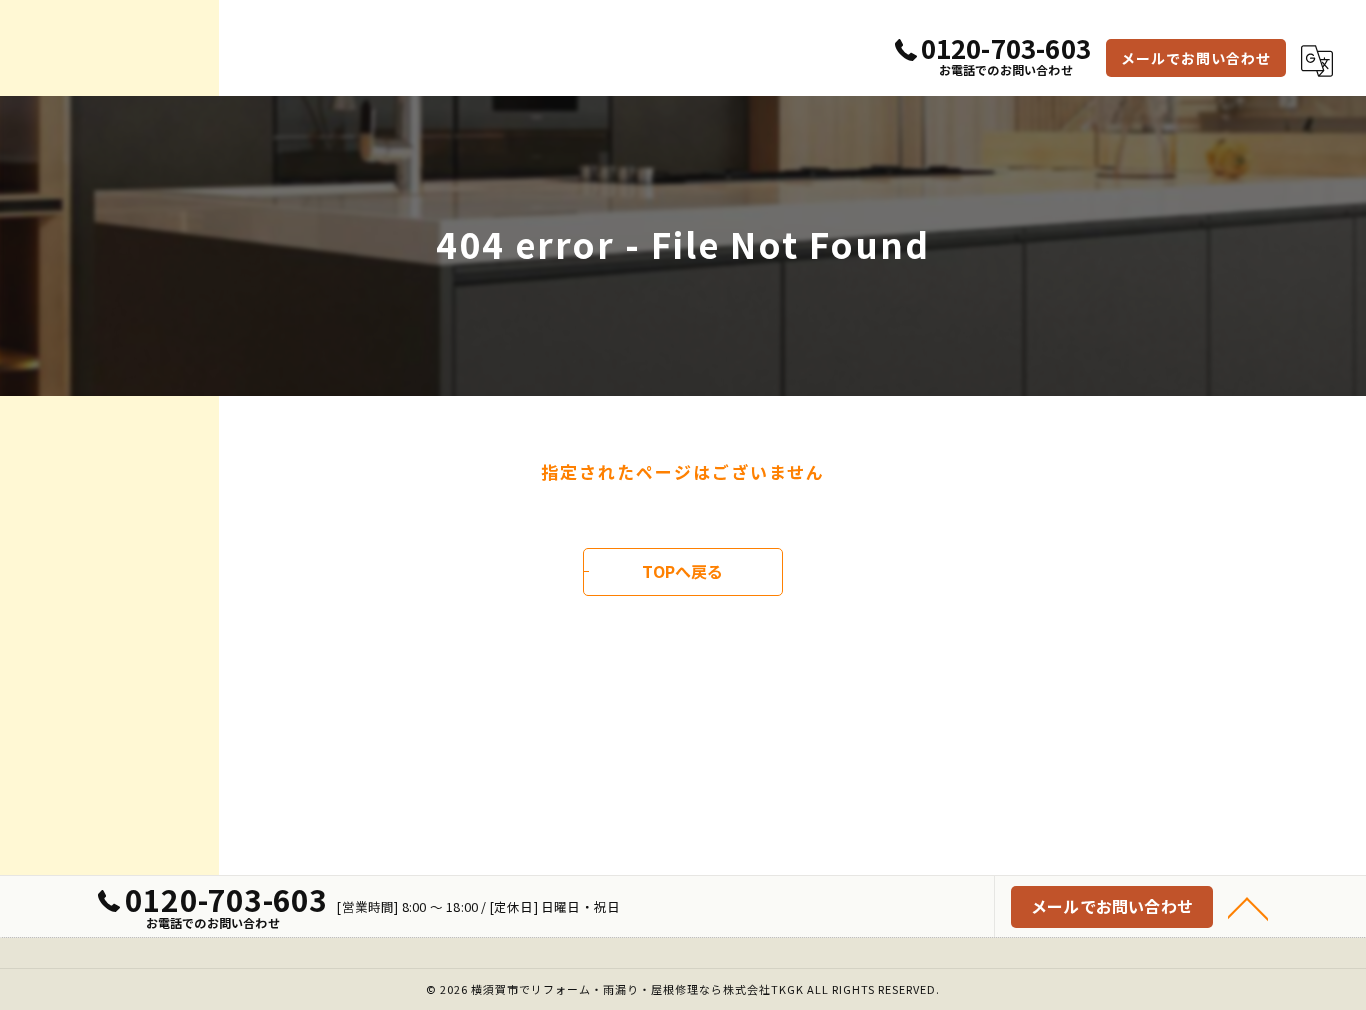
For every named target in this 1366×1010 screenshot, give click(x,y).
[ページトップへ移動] (1248, 907)
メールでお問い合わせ (1196, 58)
